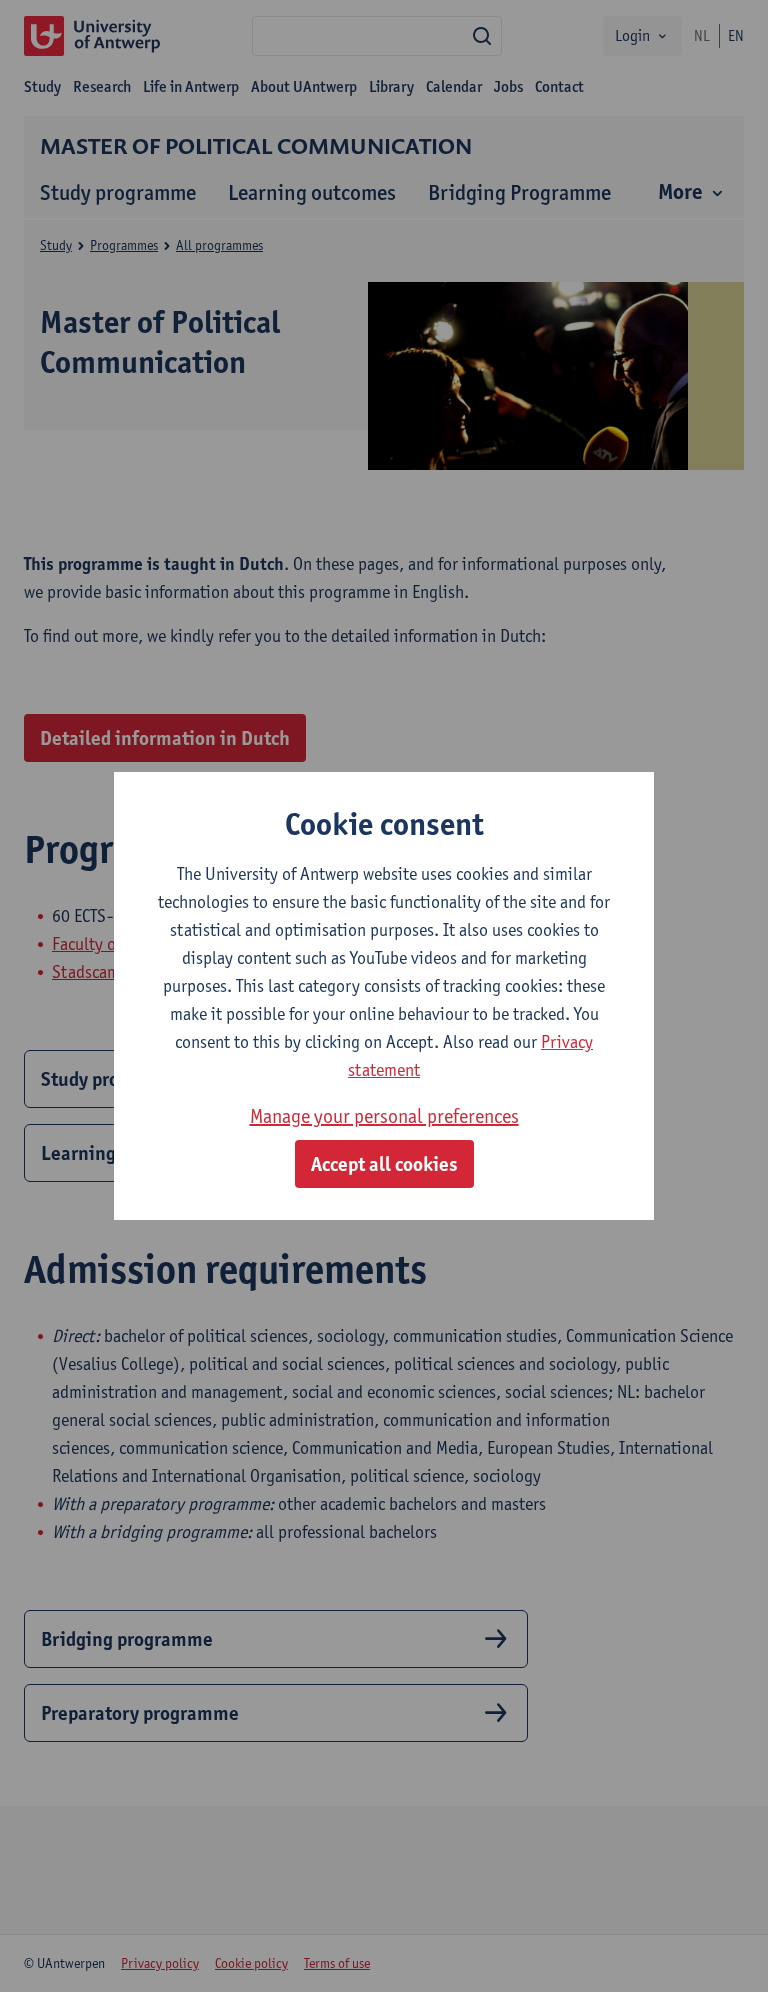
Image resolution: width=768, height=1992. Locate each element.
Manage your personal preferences (384, 1116)
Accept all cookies (384, 1164)
